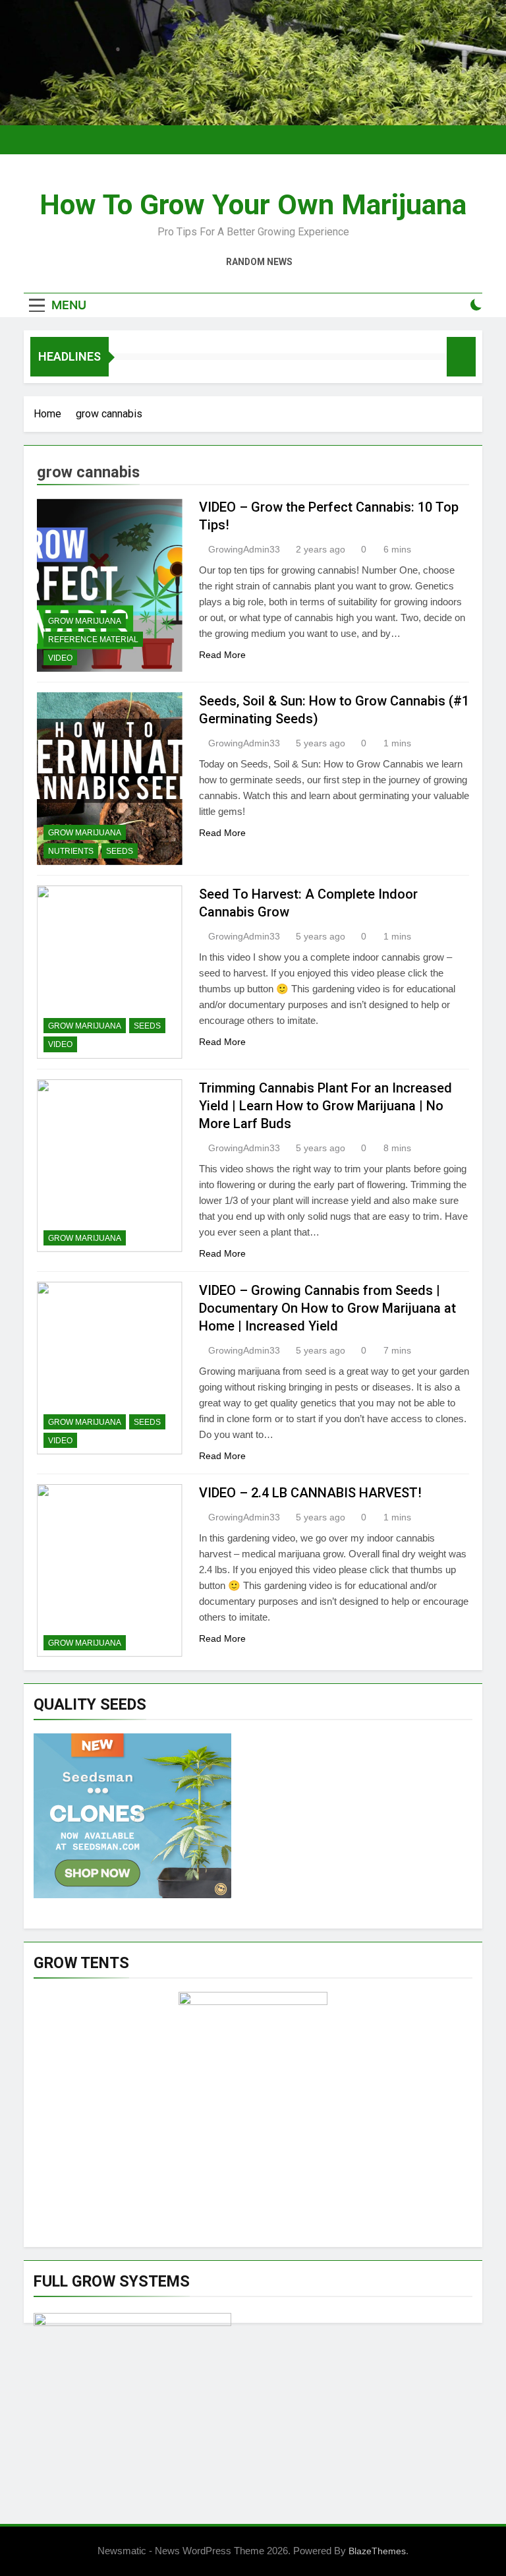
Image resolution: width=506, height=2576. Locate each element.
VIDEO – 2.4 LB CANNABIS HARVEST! (310, 1493)
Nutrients (71, 851)
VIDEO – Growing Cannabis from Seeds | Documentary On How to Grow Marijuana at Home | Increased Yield (327, 1308)
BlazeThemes (377, 2551)
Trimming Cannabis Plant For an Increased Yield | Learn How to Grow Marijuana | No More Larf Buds (325, 1106)
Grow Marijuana (85, 621)
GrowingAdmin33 (244, 549)
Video (60, 658)
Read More (222, 655)
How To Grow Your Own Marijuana (253, 204)
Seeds (120, 851)
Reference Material (93, 640)
